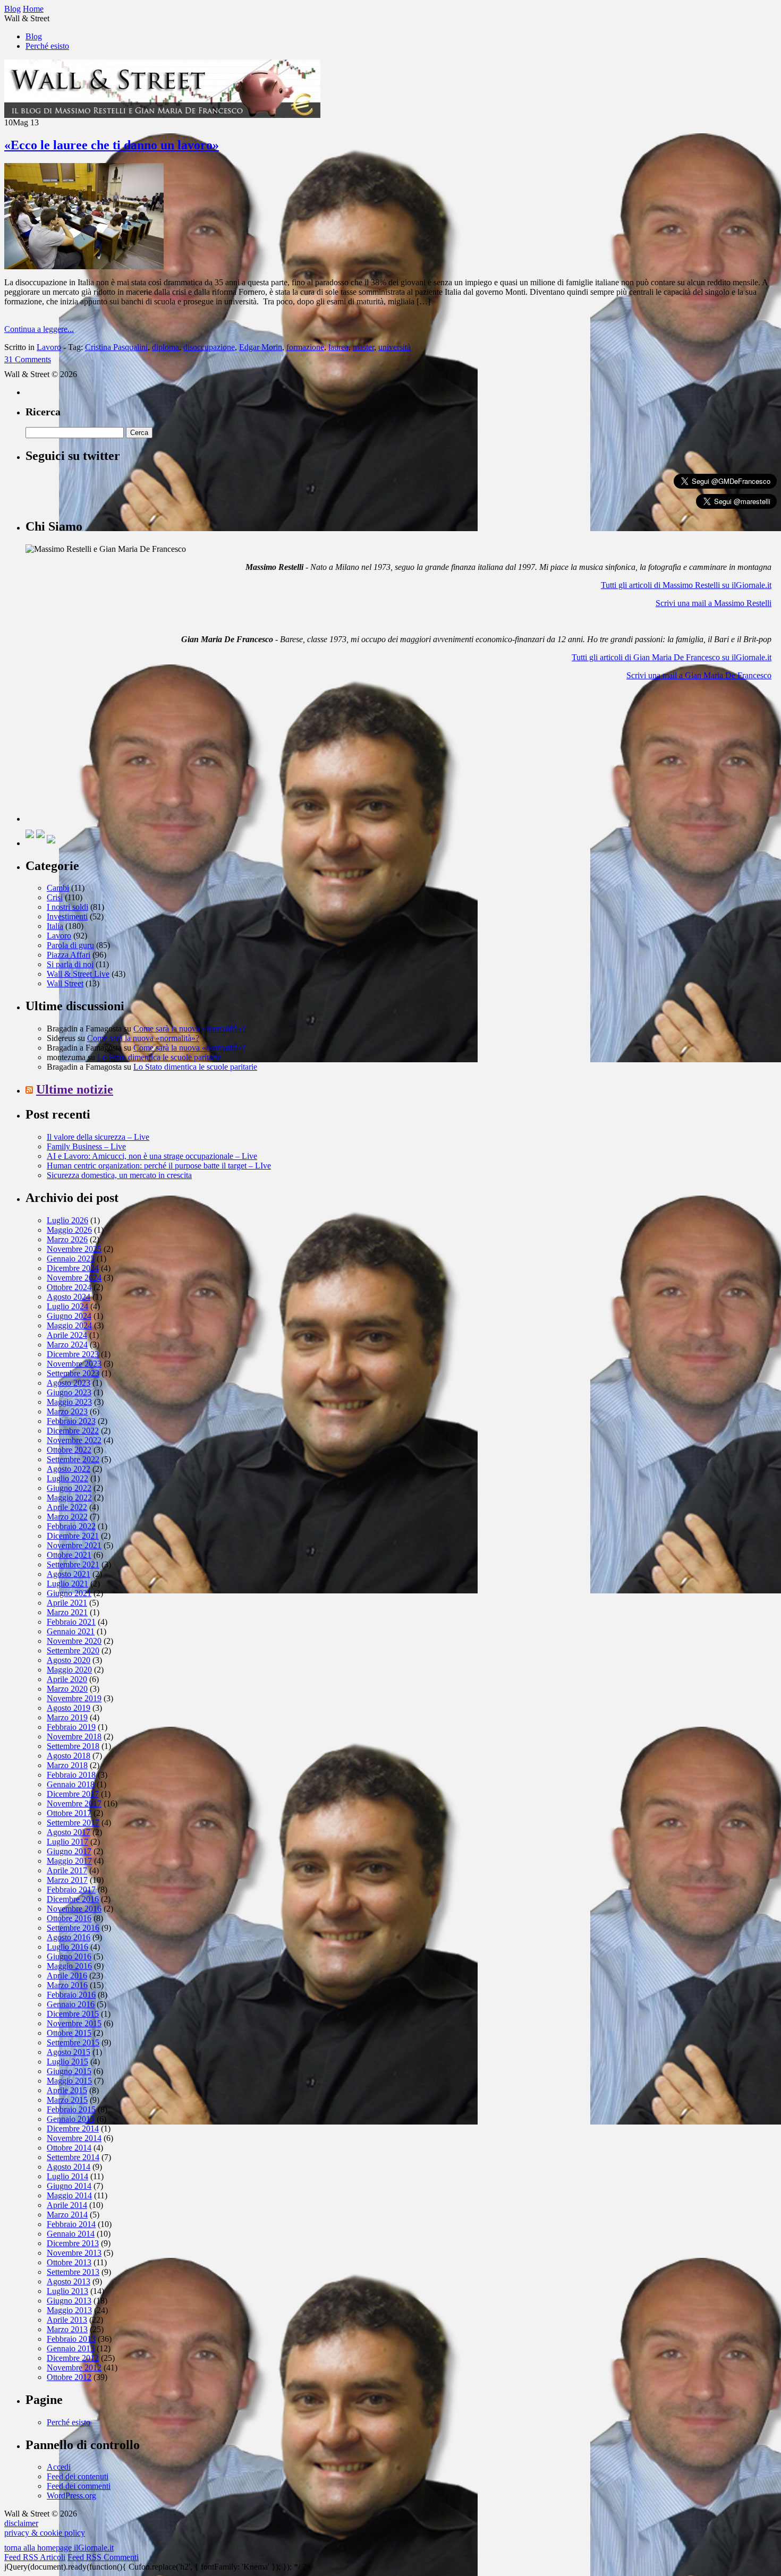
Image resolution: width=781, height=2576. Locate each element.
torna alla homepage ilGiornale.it (59, 2548)
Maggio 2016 (69, 1966)
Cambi (58, 888)
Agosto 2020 (69, 1660)
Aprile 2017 (67, 1870)
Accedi (59, 2467)
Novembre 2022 (74, 1440)
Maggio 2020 (69, 1670)
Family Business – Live (86, 1146)
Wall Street (65, 983)
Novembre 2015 (74, 2023)
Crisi (55, 897)
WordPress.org (71, 2496)
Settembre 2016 (73, 1928)
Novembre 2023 (74, 1364)
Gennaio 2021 (71, 1631)
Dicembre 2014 (73, 2129)
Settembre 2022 (73, 1459)
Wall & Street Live (78, 974)
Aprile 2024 (67, 1335)
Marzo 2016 (67, 1985)
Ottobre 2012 (69, 2377)
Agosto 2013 (69, 2281)
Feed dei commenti (79, 2486)
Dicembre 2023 (73, 1354)
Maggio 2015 (69, 2081)
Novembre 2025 (74, 1249)
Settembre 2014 (73, 2157)
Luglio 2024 (67, 1306)
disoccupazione (209, 347)
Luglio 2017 (67, 1842)
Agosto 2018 (69, 1756)
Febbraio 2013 (71, 2339)
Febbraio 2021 (71, 1622)
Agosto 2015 (69, 2052)
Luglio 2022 (67, 1478)
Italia (55, 926)
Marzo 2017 (67, 1880)
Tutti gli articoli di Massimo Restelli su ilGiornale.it (686, 585)
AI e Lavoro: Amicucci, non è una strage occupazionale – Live (152, 1156)
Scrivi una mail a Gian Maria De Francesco (699, 675)
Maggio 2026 (69, 1230)
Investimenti (67, 916)
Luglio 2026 (67, 1220)
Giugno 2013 (69, 2301)
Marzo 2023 (67, 1411)
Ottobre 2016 (69, 1918)
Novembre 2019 (74, 1698)
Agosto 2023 (69, 1383)
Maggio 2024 (69, 1325)
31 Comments (28, 359)
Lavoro (49, 347)
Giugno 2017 (69, 1851)
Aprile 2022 (67, 1507)
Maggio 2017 (69, 1861)
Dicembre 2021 (73, 1536)
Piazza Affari (69, 955)
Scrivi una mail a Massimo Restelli (714, 603)
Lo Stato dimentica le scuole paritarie (159, 1057)
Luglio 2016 (67, 1947)
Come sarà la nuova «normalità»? (189, 1029)
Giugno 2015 (69, 2071)
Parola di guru (70, 945)
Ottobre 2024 (69, 1287)
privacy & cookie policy (45, 2533)
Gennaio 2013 (71, 2348)
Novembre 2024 (74, 1278)
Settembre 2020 (73, 1650)
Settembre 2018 (73, 1746)
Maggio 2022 (69, 1498)
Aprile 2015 (67, 2090)
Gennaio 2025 (71, 1259)
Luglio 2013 (67, 2291)
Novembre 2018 (74, 1737)
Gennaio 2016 (71, 2004)
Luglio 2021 (67, 1584)
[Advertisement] (105, 755)
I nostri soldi (67, 907)
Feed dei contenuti (78, 2476)
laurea (338, 347)
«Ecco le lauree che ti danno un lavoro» (112, 145)
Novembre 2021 (74, 1545)
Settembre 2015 (73, 2042)
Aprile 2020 (67, 1679)
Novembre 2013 (74, 2253)
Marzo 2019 (67, 1717)
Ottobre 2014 (69, 2148)
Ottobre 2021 (69, 1555)
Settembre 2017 (73, 1823)
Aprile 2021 (67, 1603)
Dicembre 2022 (73, 1431)
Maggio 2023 (69, 1402)
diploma (165, 347)
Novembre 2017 (74, 1803)
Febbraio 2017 (71, 1890)
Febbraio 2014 (71, 2224)
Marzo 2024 (67, 1345)
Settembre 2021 (73, 1564)
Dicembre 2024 (73, 1268)
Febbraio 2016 (71, 1995)
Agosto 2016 (69, 1937)
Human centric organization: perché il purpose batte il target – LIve (159, 1166)
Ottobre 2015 (69, 2033)
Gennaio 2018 (71, 1784)
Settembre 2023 (73, 1373)
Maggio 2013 (69, 2310)
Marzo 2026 (67, 1239)
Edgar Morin (261, 347)
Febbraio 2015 (71, 2109)
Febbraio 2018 (71, 1775)
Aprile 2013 (67, 2320)
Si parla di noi (70, 964)
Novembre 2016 (74, 1909)
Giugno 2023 (69, 1392)
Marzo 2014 (67, 2215)
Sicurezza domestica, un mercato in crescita (119, 1175)
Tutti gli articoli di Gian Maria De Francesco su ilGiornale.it (672, 657)
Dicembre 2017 (73, 1794)
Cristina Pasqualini (116, 347)
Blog (34, 36)
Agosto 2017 (69, 1832)
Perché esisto (47, 46)
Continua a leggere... (39, 329)
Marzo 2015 (67, 2100)
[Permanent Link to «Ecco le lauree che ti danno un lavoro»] (84, 266)
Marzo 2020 (67, 1689)
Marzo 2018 (67, 1765)
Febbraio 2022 (71, 1526)
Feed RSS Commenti (103, 2557)
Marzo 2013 (67, 2329)
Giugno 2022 (69, 1488)
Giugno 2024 (69, 1316)
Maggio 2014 (69, 2195)
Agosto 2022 (69, 1469)
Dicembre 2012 (73, 2358)
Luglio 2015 (67, 2062)
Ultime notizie (75, 1089)
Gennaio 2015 (71, 2119)
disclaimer (21, 2523)
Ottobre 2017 (69, 1813)
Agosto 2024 (69, 1297)
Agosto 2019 (69, 1708)
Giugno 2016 (69, 1956)
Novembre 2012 (74, 2368)
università (394, 347)
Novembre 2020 (74, 1641)
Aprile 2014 (67, 2205)
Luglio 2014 (67, 2176)
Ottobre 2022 (69, 1450)
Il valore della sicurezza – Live (98, 1137)
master (363, 347)
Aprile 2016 (67, 1976)
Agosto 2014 (69, 2167)
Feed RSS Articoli (35, 2557)
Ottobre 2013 (69, 2262)
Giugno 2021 (69, 1593)
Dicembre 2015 (73, 2014)
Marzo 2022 (67, 1517)
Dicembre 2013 (73, 2243)
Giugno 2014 (69, 2186)
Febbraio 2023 (71, 1421)
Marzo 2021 (67, 1612)
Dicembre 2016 (73, 1899)
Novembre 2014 (74, 2138)
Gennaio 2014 (71, 2234)
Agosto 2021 (69, 1574)
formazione (305, 347)
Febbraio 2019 (71, 1727)
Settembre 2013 (73, 2272)
